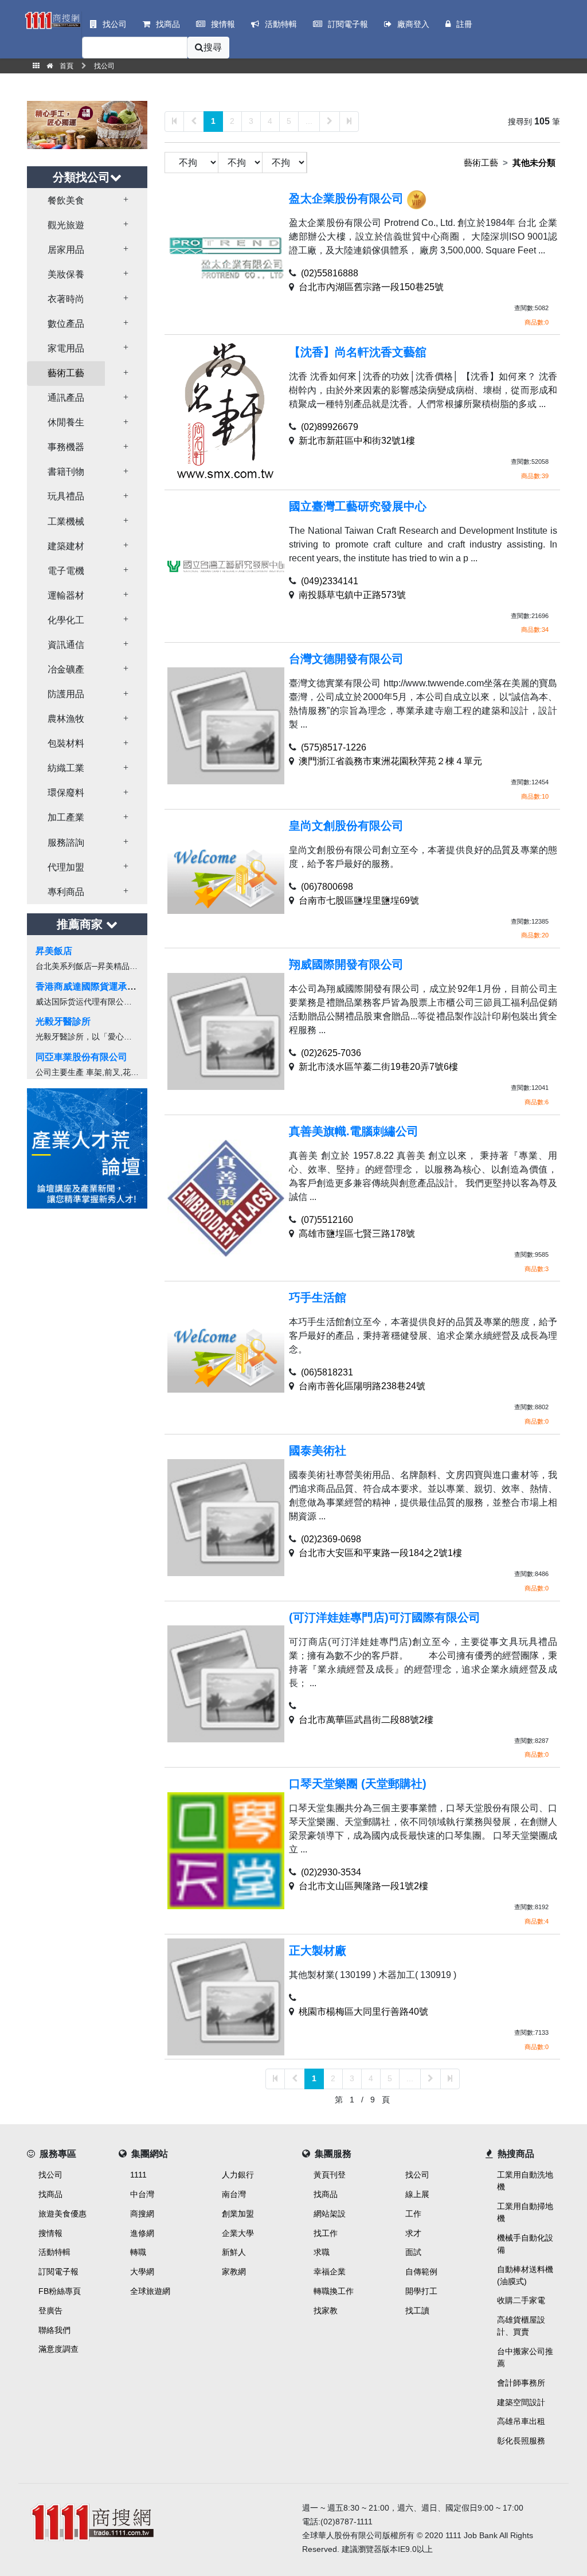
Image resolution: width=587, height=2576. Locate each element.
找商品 (50, 2194)
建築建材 (66, 546)
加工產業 (66, 817)
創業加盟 (238, 2214)
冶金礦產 (66, 669)
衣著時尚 (66, 299)
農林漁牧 (66, 719)
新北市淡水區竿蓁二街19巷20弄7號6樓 (378, 1067)
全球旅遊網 (150, 2291)
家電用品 (66, 348)
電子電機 (66, 571)
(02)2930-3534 (331, 1872)
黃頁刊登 (330, 2175)
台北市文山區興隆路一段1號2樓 (363, 1886)
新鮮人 (234, 2252)
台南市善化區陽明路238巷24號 (362, 1386)
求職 (322, 2252)
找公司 (50, 2175)
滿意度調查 (58, 2349)
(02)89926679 (330, 427)
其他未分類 (534, 163)
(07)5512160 (327, 1220)
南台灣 (234, 2194)
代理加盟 (66, 867)
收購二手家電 (521, 2300)
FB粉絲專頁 (60, 2291)
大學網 (142, 2272)
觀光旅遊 (66, 225)
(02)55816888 (330, 273)
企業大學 (238, 2233)
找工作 (326, 2233)
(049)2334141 (330, 581)
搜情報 (50, 2233)
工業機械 (66, 521)
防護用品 (66, 694)
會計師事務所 (521, 2383)
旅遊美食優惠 (62, 2214)
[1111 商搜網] (156, 2521)
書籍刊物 (66, 472)
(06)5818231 (327, 1372)
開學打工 (421, 2291)
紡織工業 (66, 768)
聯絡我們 (54, 2330)
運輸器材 (66, 595)
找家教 (326, 2311)
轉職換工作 (334, 2291)
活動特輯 (54, 2252)
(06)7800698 (327, 887)
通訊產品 (66, 398)
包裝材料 (66, 743)
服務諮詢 (66, 843)
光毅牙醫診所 (63, 1021)
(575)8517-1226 (334, 747)
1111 (138, 2175)
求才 (413, 2233)
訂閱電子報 (58, 2272)
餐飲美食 (66, 200)
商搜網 (142, 2214)
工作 (413, 2214)
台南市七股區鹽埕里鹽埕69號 (359, 900)
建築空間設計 (521, 2402)
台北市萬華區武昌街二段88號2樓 (366, 1720)
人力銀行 (238, 2175)
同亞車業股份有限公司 (81, 1057)
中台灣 (142, 2194)
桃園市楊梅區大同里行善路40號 (363, 2012)
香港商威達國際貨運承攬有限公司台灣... (117, 986)
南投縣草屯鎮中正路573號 (352, 595)
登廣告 (50, 2311)
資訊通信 (66, 645)
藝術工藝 (66, 373)
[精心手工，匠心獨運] (87, 124)
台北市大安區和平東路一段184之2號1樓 (380, 1553)
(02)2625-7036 (331, 1053)
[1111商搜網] (52, 19)
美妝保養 (66, 274)
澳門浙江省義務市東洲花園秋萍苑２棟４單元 (390, 761)
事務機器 (66, 447)
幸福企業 (330, 2272)
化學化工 (66, 620)
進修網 (142, 2233)
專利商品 (66, 892)
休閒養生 (66, 422)
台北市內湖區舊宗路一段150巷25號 (371, 287)
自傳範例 (421, 2272)
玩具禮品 (66, 496)
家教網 (234, 2272)
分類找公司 (81, 177)
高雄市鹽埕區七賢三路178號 (357, 1234)
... (309, 121)
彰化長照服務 (521, 2441)
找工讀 (417, 2311)
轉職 (138, 2252)
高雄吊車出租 (521, 2421)
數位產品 (66, 324)
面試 (413, 2252)
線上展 (417, 2194)
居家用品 (66, 250)
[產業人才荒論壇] (87, 1148)
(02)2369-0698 (331, 1539)
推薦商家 (81, 924)
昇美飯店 (54, 951)
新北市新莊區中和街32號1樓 (357, 441)
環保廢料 (66, 793)
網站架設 (330, 2214)
